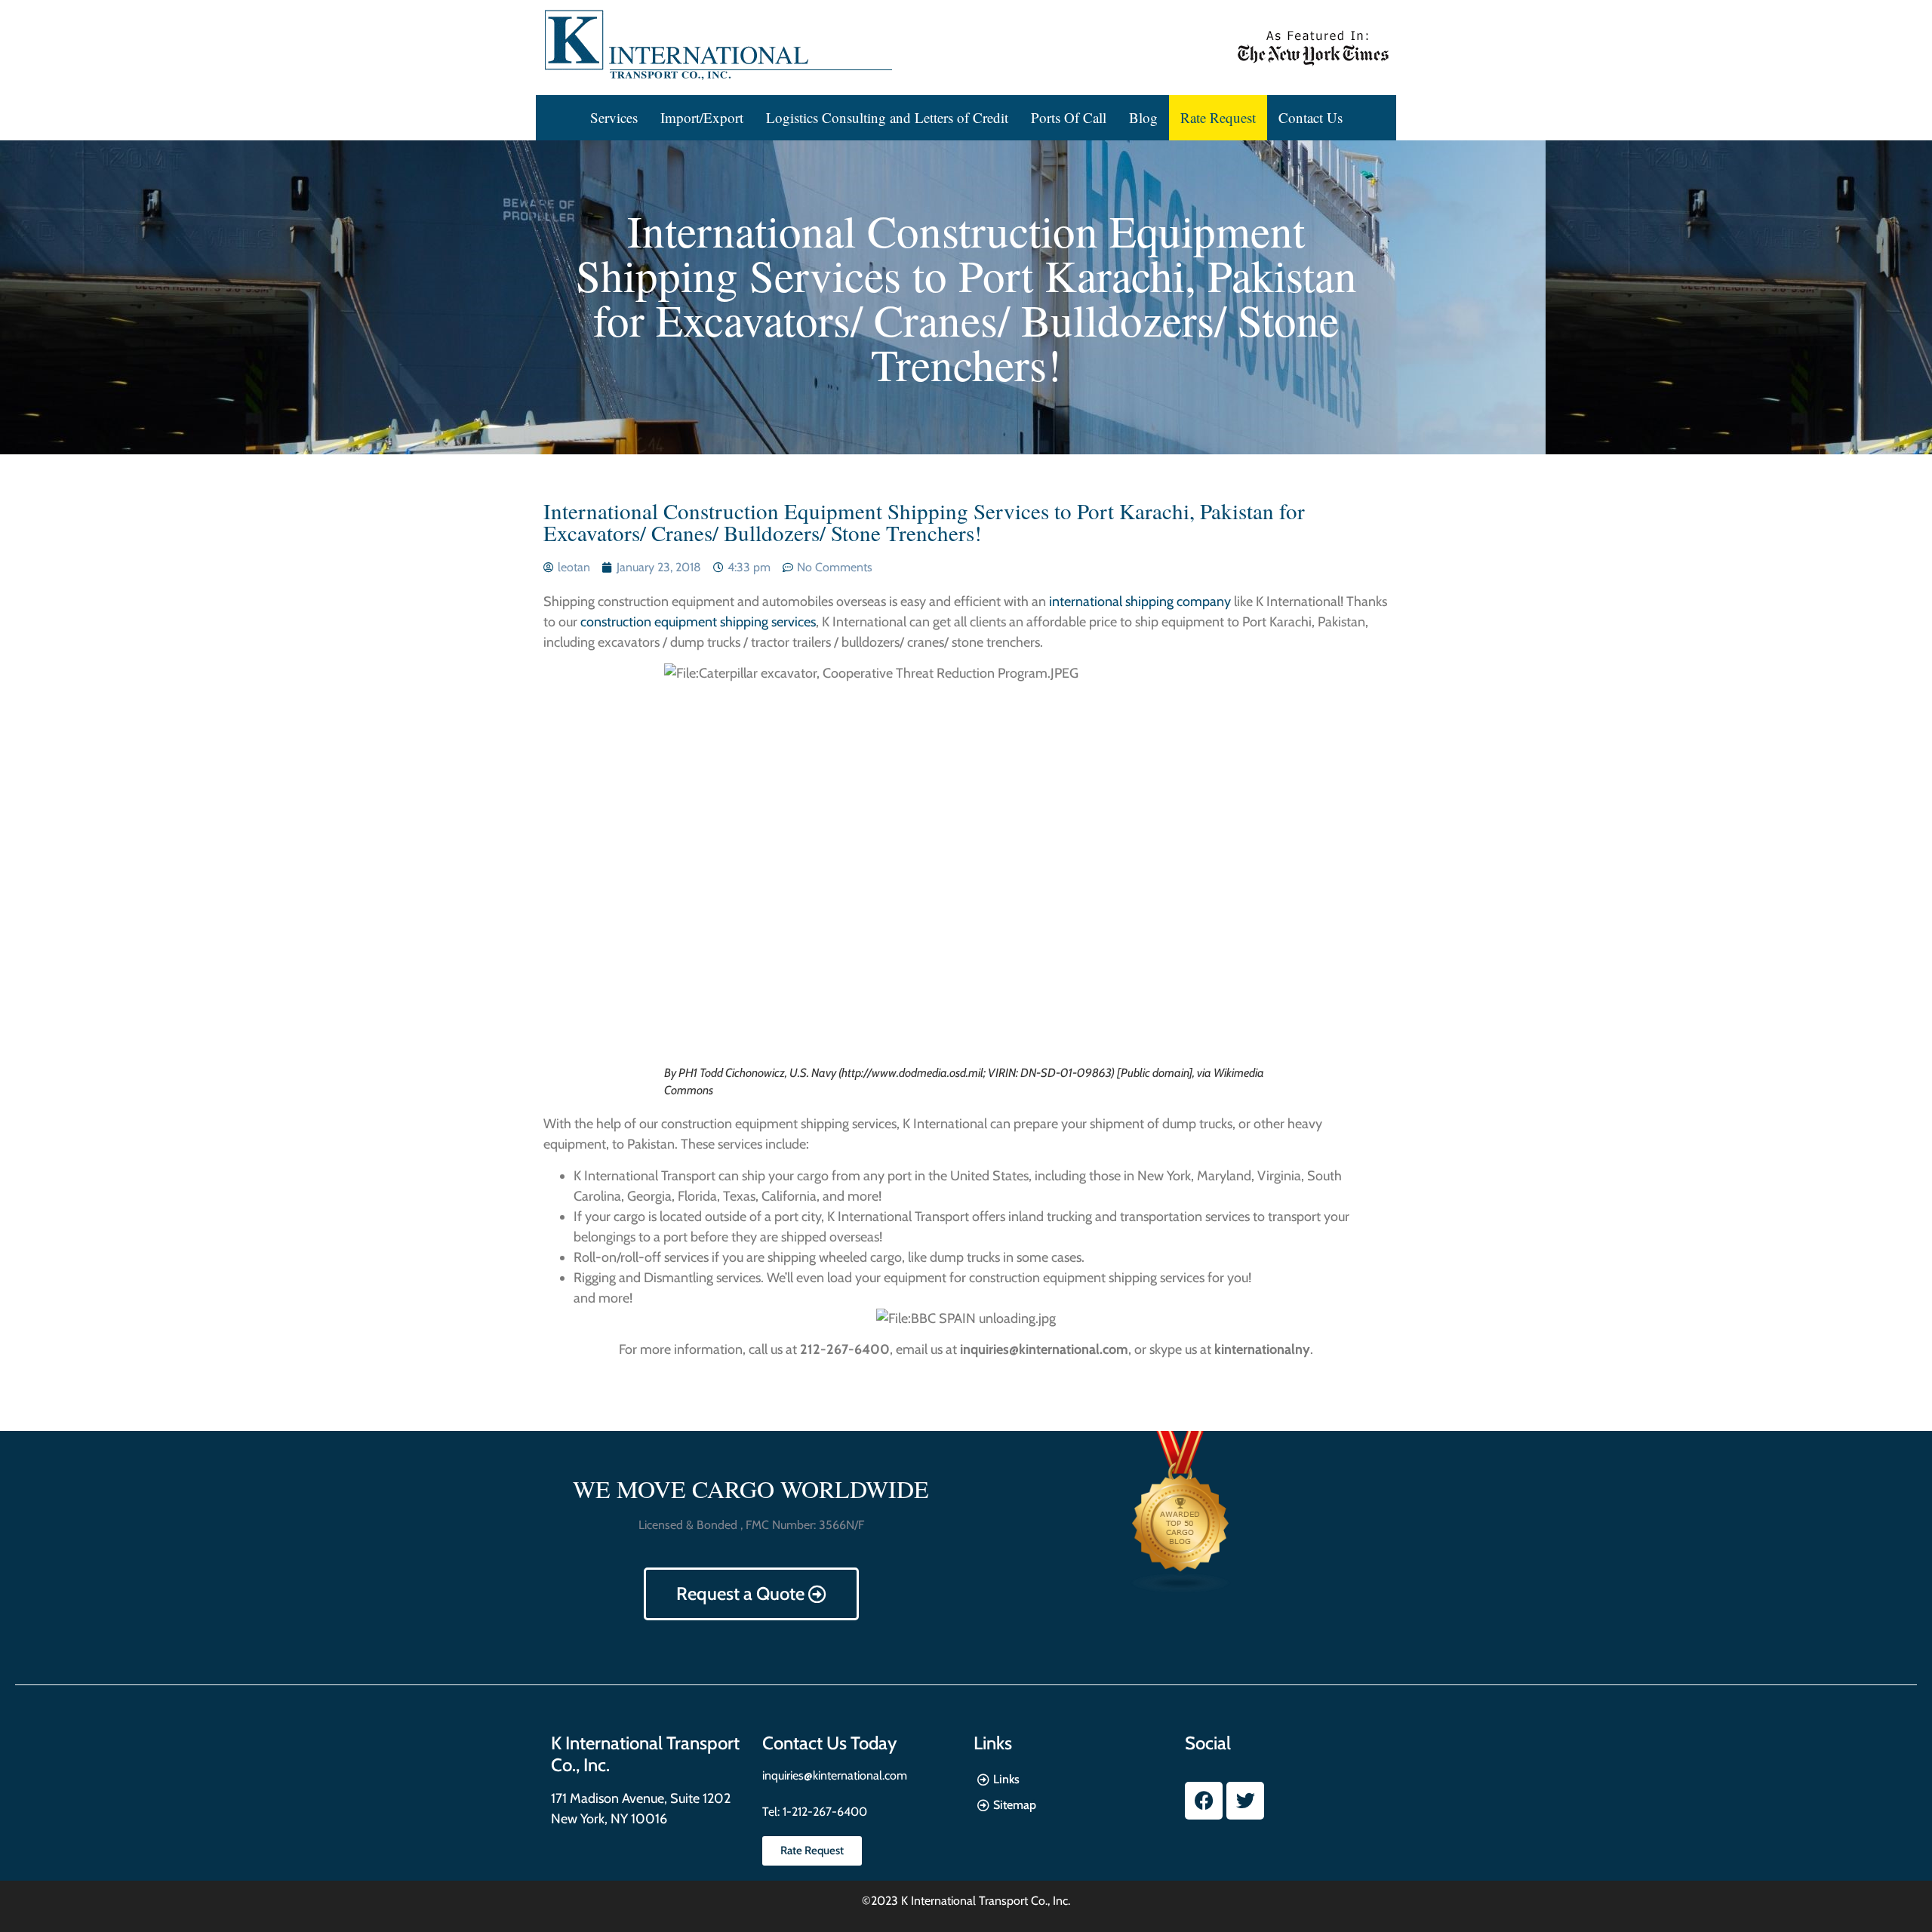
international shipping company (1140, 601)
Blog (1143, 117)
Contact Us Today (829, 1743)
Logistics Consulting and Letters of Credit (887, 117)
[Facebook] (1204, 1801)
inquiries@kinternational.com (835, 1775)
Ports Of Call (1069, 117)
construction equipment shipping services (698, 622)
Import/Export (702, 117)
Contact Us (1311, 117)
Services (614, 117)
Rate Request (1218, 117)
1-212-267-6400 (823, 1812)
